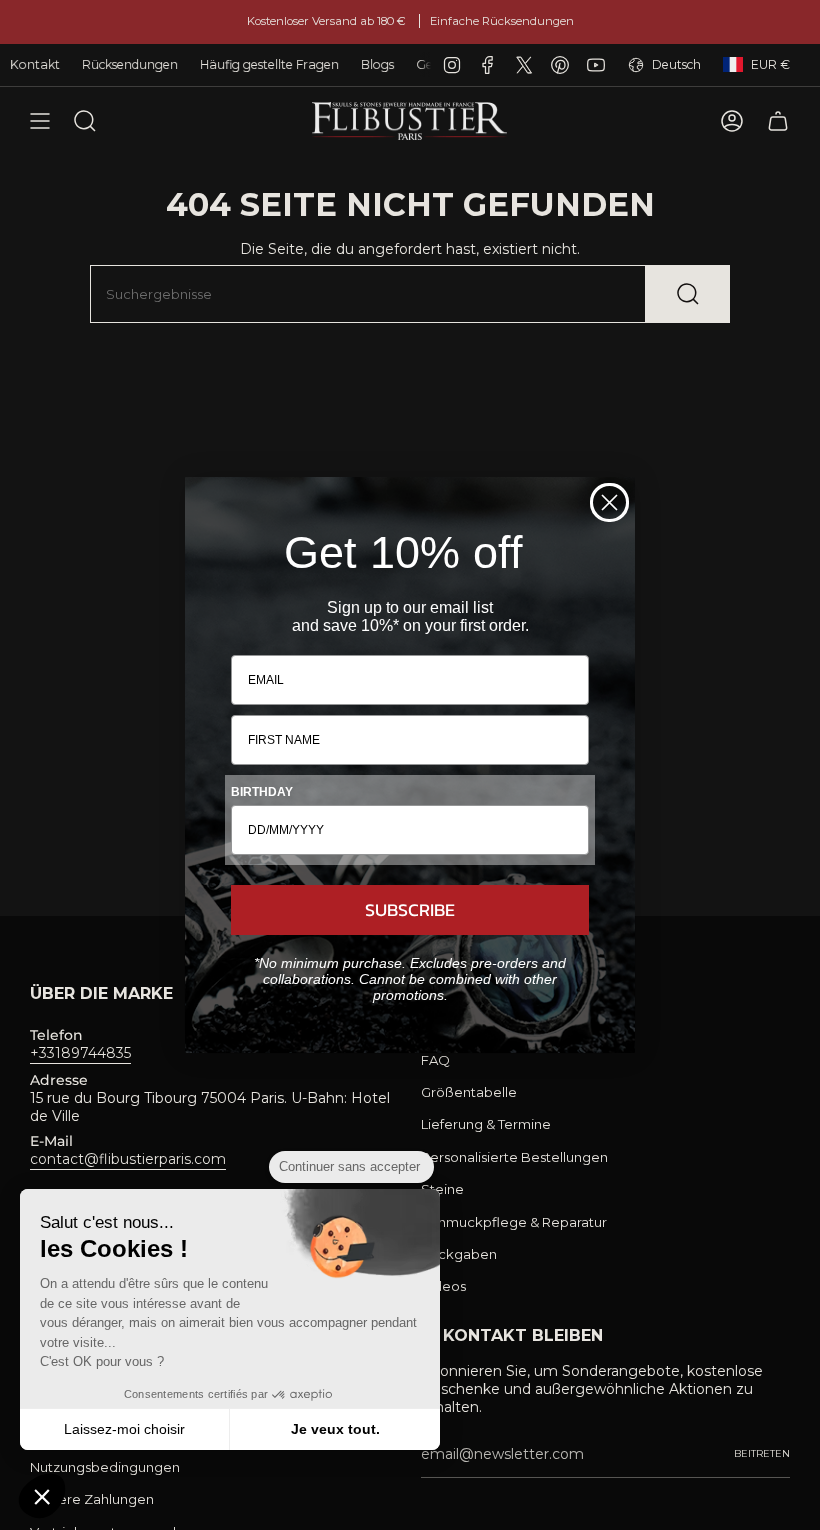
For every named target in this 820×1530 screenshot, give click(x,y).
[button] (42, 1496)
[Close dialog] (609, 502)
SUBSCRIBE (410, 909)
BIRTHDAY (262, 792)
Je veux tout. (335, 1429)
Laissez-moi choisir (124, 1429)
